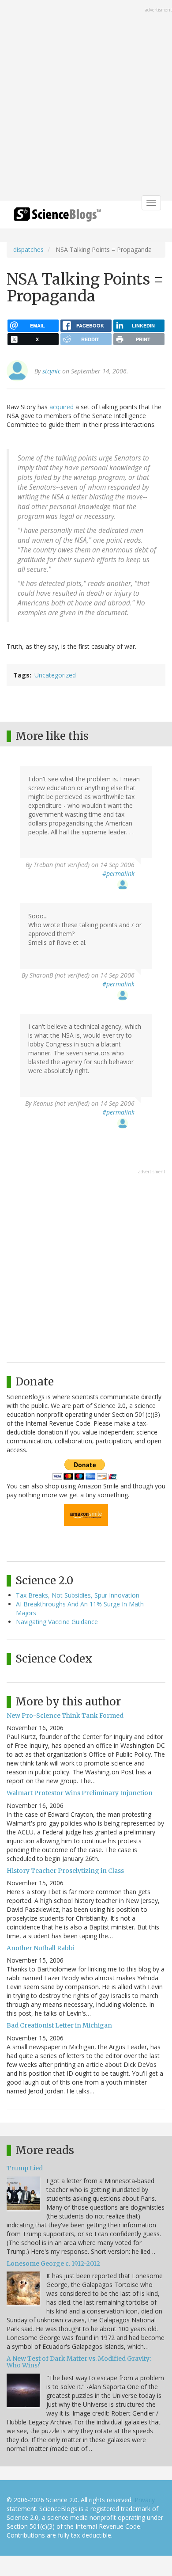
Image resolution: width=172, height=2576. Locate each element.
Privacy (145, 2500)
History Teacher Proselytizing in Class (65, 1871)
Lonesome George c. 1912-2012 (53, 2264)
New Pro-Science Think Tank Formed (65, 1716)
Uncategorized (55, 675)
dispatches (28, 249)
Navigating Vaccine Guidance (57, 1622)
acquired (62, 407)
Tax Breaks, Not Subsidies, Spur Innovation (78, 1595)
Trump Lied (25, 2168)
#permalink (118, 873)
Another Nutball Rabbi (41, 1948)
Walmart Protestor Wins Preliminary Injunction (80, 1793)
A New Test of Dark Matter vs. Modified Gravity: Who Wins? (79, 2362)
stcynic (51, 371)
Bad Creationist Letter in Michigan (59, 2025)
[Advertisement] (86, 101)
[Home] (57, 217)
